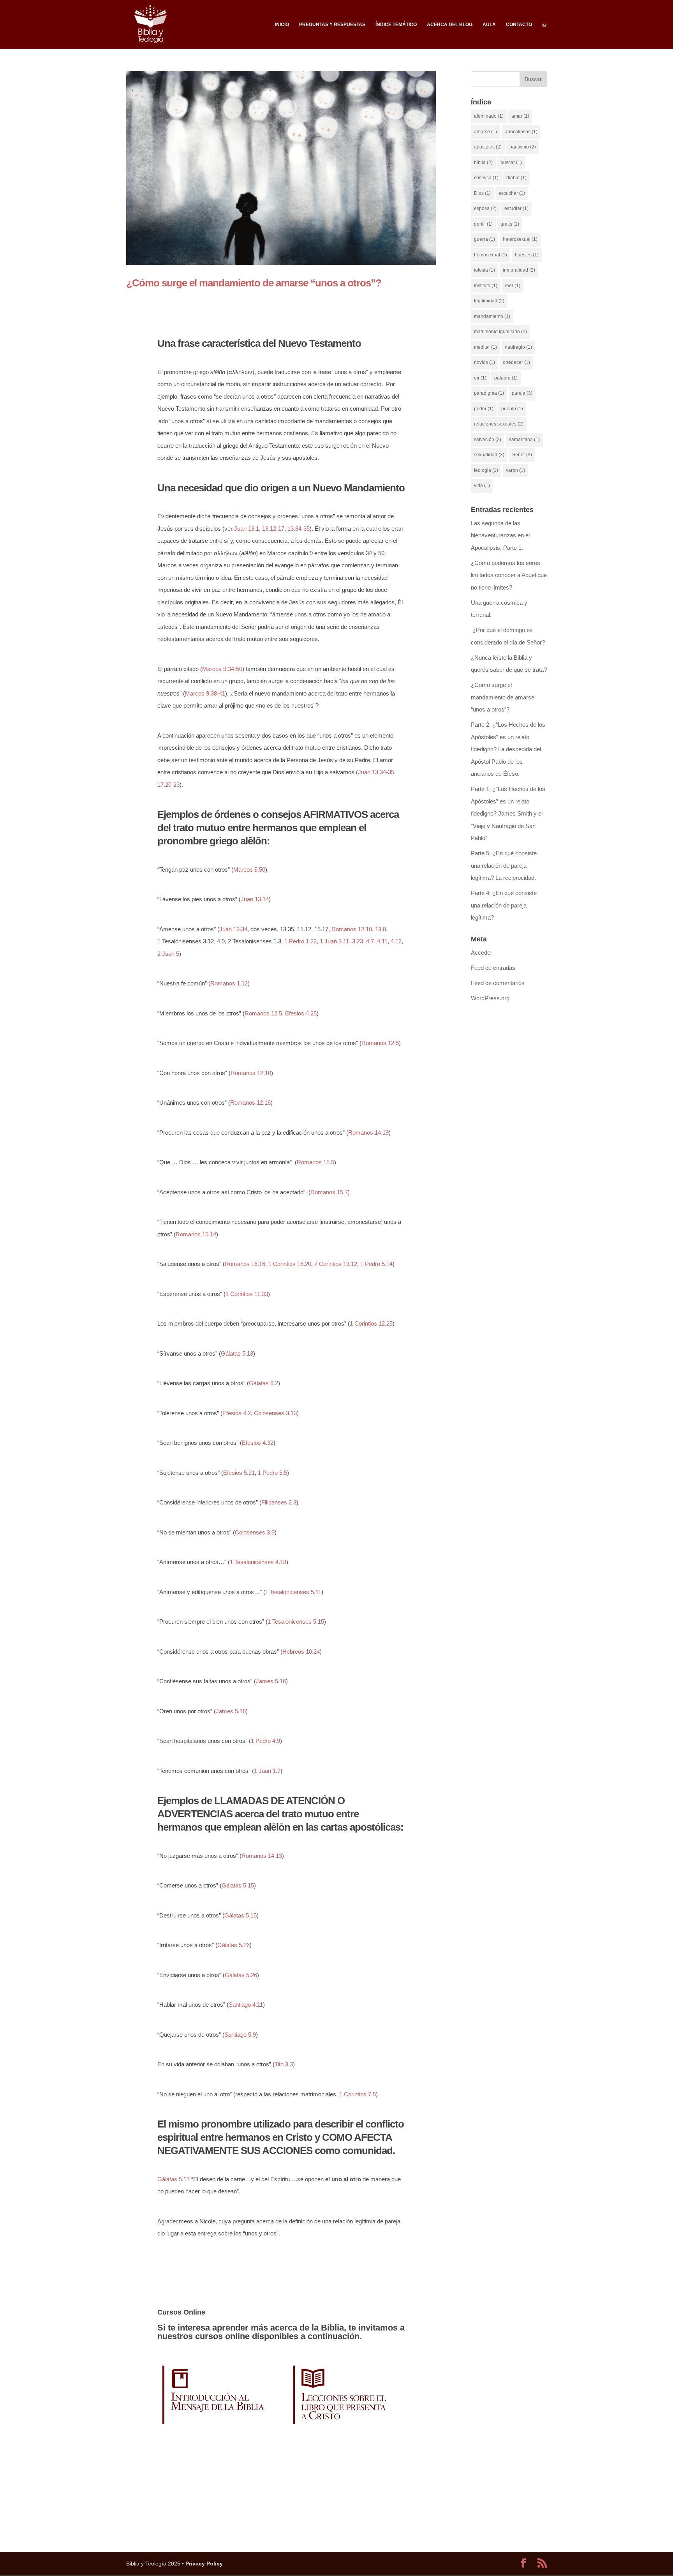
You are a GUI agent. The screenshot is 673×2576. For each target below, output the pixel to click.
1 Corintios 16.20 (290, 1264)
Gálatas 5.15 (238, 1885)
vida (482, 486)
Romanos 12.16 (250, 1103)
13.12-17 (273, 529)
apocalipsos (521, 132)
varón (515, 470)
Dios (482, 193)
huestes (527, 255)
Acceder (482, 953)
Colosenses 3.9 (255, 1532)
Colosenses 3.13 (275, 1413)
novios (484, 362)
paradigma (489, 393)
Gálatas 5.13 (237, 1353)
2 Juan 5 (168, 954)
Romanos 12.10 (352, 929)
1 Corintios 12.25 (371, 1323)
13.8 (381, 929)
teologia (486, 470)
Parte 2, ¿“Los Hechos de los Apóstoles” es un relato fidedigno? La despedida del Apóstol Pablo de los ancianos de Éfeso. (508, 749)
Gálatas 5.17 (174, 2179)
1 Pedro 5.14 (376, 1264)
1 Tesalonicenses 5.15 (296, 1622)
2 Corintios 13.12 (336, 1264)
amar (520, 116)
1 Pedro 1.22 (300, 941)
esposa (485, 208)
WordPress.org (490, 998)
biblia (483, 162)
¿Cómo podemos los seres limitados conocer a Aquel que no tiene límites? (509, 575)
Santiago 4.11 (246, 2005)
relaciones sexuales (499, 424)
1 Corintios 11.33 (247, 1294)
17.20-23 (168, 785)
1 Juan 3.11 (334, 941)
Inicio (282, 25)
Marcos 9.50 (249, 870)
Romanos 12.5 (263, 1013)
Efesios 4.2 (237, 1413)
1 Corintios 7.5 (358, 2094)
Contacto (519, 25)
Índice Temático (396, 25)
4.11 (382, 941)
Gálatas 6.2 (263, 1383)
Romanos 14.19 (368, 1133)
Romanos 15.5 (315, 1162)
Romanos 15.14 (196, 1234)
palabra (506, 378)
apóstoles (488, 147)
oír (480, 378)
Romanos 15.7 (329, 1192)
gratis (510, 224)
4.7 (370, 941)
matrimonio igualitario (500, 332)
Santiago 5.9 (240, 2035)
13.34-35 (299, 529)
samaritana (524, 440)
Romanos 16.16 (245, 1264)
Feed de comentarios (498, 983)
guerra (484, 239)
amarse (485, 132)
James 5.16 (271, 1681)
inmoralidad (519, 270)
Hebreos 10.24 (301, 1652)
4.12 (396, 941)
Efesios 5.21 (239, 1473)
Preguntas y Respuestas (332, 25)
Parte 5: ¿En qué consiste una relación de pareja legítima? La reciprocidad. (504, 865)
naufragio (518, 347)
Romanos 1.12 (229, 983)
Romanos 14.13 (262, 1856)
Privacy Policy (204, 2564)
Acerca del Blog (450, 25)
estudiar (516, 208)
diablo (516, 178)
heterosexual (520, 239)
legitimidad (489, 301)
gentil (483, 224)
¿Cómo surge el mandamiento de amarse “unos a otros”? (254, 283)
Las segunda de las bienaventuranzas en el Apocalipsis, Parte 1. (500, 535)
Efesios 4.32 (258, 1443)
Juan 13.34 (233, 929)
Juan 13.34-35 (376, 772)
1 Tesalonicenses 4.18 (258, 1562)
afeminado (489, 116)
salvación (488, 440)
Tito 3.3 (284, 2064)
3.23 (358, 941)
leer (513, 286)
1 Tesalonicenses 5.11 (293, 1592)
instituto (486, 286)
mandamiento (492, 316)
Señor (522, 455)
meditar (485, 347)
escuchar (512, 193)
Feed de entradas (493, 968)
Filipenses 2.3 (279, 1502)
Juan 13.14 (255, 899)
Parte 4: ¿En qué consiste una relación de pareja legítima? (504, 905)
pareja (522, 393)
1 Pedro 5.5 (272, 1473)
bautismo (523, 147)
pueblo (512, 409)
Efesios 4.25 (301, 1013)
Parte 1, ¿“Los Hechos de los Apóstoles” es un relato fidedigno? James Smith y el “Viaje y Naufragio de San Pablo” (508, 813)
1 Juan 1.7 (267, 1771)
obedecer (516, 362)
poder (484, 409)
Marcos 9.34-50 (222, 669)
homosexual (491, 255)
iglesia (484, 270)
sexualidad (489, 455)
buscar (511, 162)
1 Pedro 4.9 (265, 1741)
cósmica (486, 178)
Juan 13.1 (247, 529)
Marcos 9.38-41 (205, 693)
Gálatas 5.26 (233, 1945)
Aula (489, 25)
